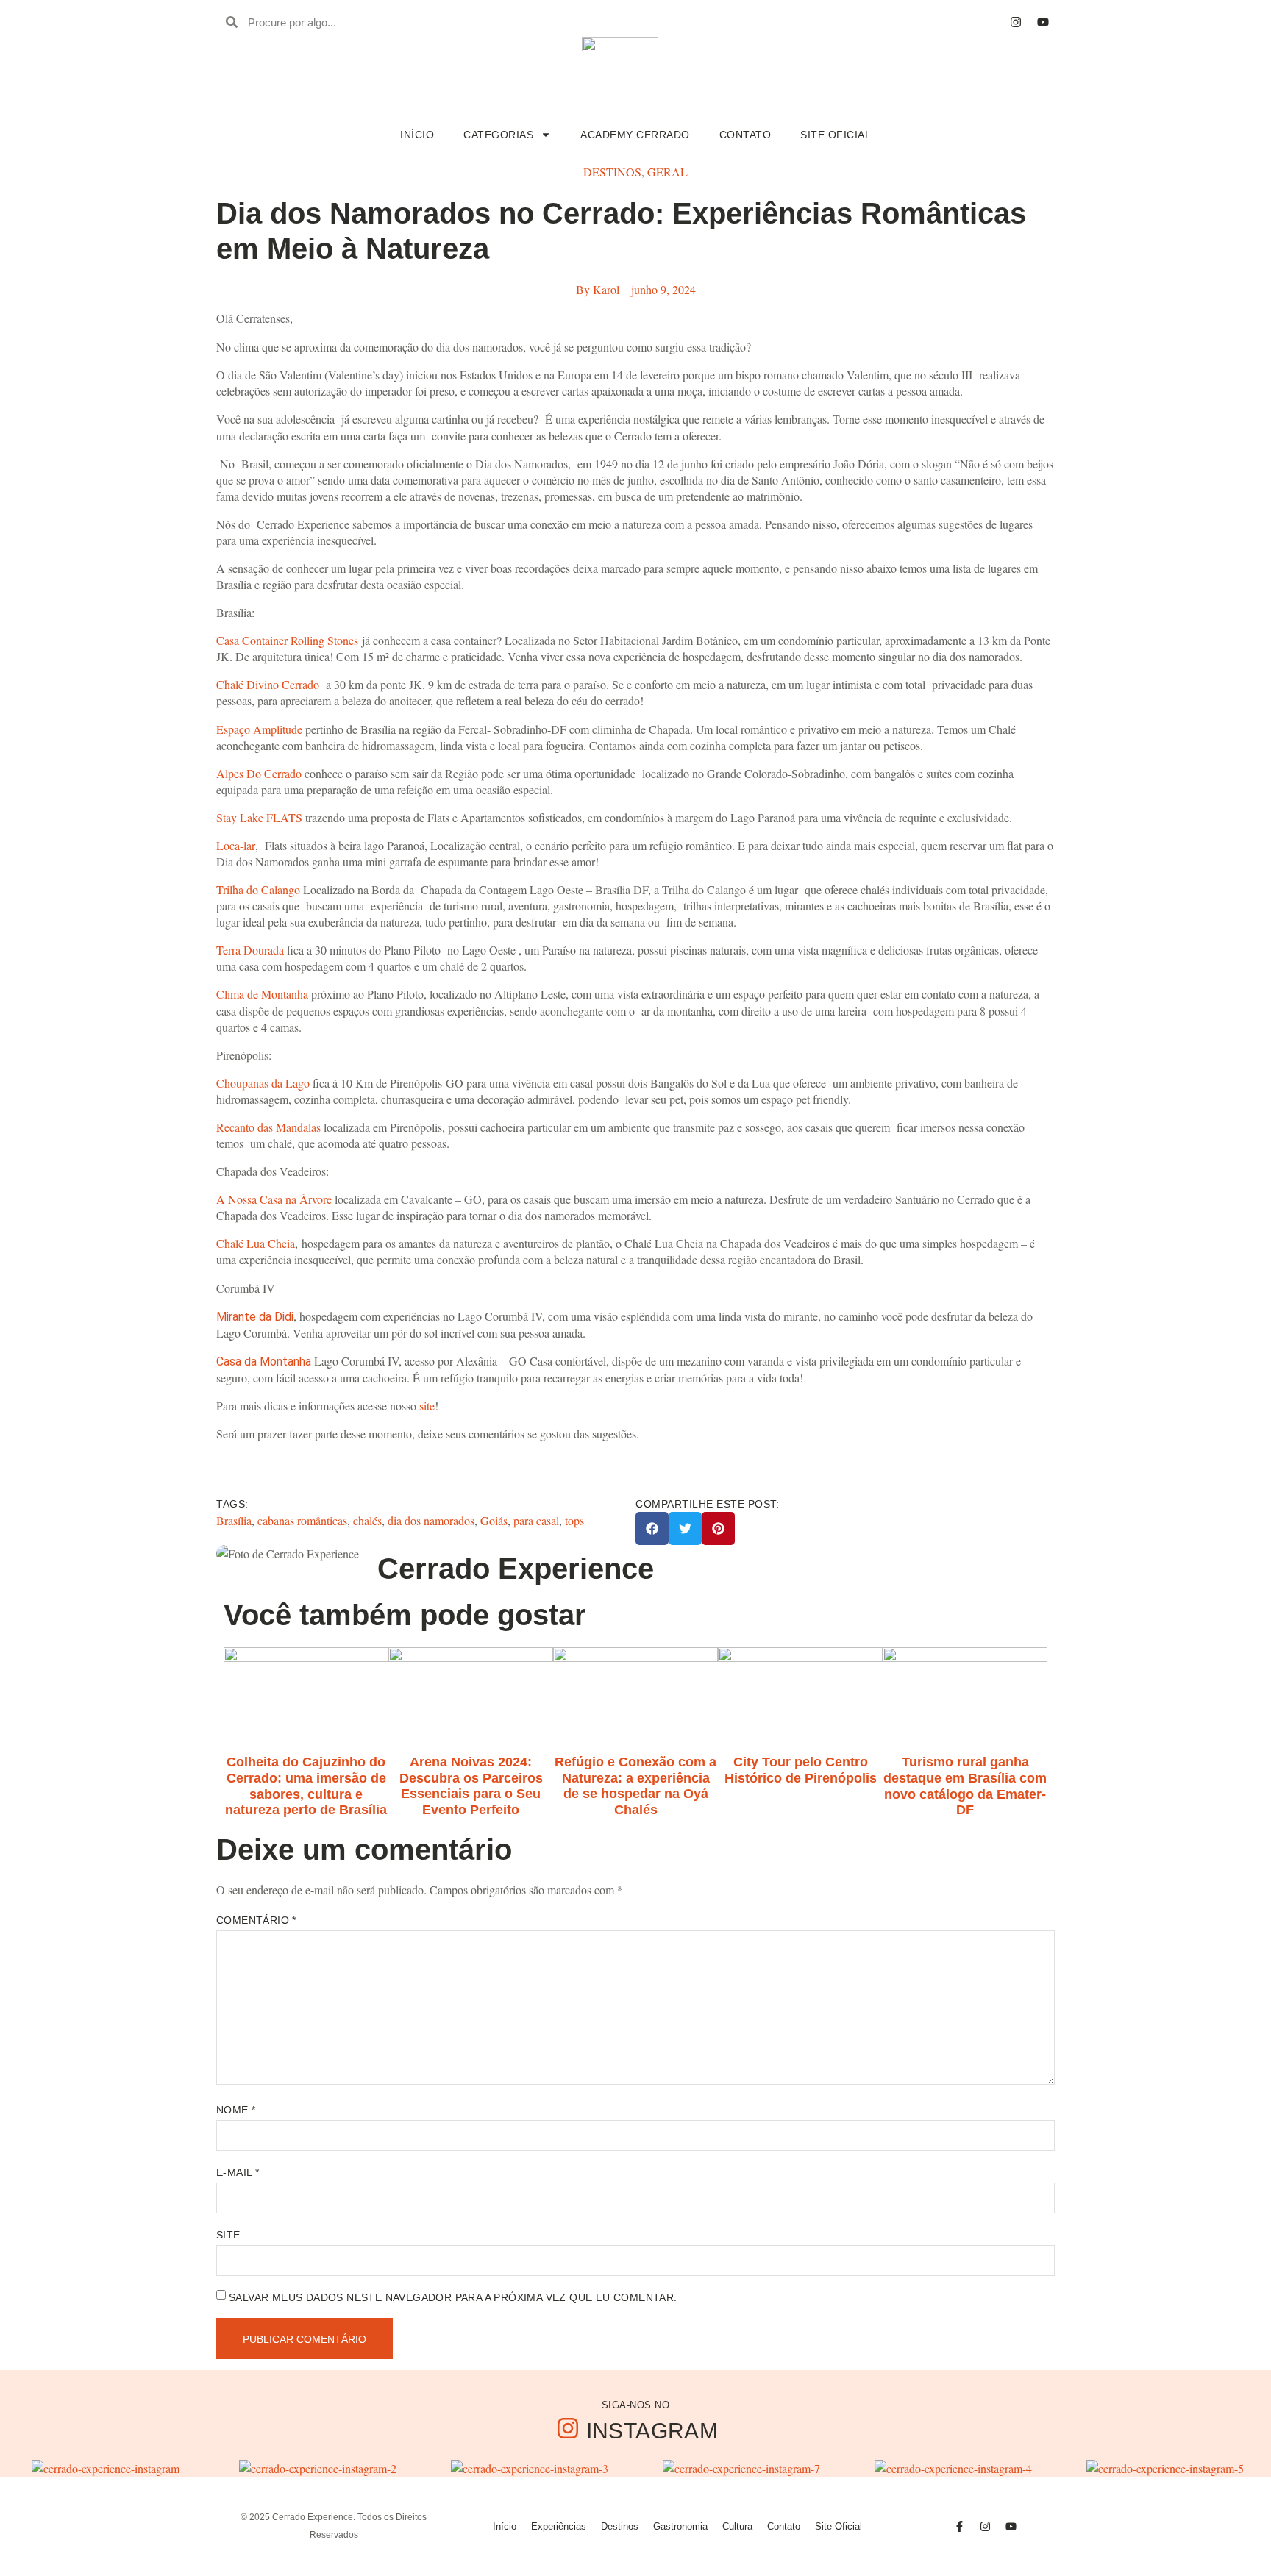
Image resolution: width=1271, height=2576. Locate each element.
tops (574, 1520)
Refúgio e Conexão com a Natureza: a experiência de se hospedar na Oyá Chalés (635, 1786)
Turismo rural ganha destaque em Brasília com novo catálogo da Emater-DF (965, 1786)
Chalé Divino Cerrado (268, 684)
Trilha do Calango (258, 889)
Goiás (494, 1520)
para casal (536, 1520)
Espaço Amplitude (259, 729)
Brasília (234, 1520)
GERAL (667, 172)
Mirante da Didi (255, 1317)
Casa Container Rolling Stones (287, 640)
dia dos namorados (431, 1520)
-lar (248, 845)
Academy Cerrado (635, 135)
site (427, 1406)
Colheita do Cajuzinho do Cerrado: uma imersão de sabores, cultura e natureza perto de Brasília (306, 1786)
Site (228, 2235)
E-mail (238, 2172)
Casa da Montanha (264, 1362)
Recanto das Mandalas (268, 1127)
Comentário (256, 1920)
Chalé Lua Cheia (256, 1243)
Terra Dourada (250, 950)
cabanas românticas (302, 1520)
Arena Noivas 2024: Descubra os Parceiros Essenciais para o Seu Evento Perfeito (471, 1786)
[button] (652, 1528)
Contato (745, 135)
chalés (367, 1520)
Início (417, 135)
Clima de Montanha (262, 994)
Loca (228, 845)
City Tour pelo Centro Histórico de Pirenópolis (801, 1770)
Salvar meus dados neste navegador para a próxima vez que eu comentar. (453, 2297)
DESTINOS (612, 172)
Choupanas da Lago (263, 1083)
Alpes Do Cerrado (259, 773)
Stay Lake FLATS (259, 817)
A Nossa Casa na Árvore (274, 1199)
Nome (236, 2110)
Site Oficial (836, 135)
